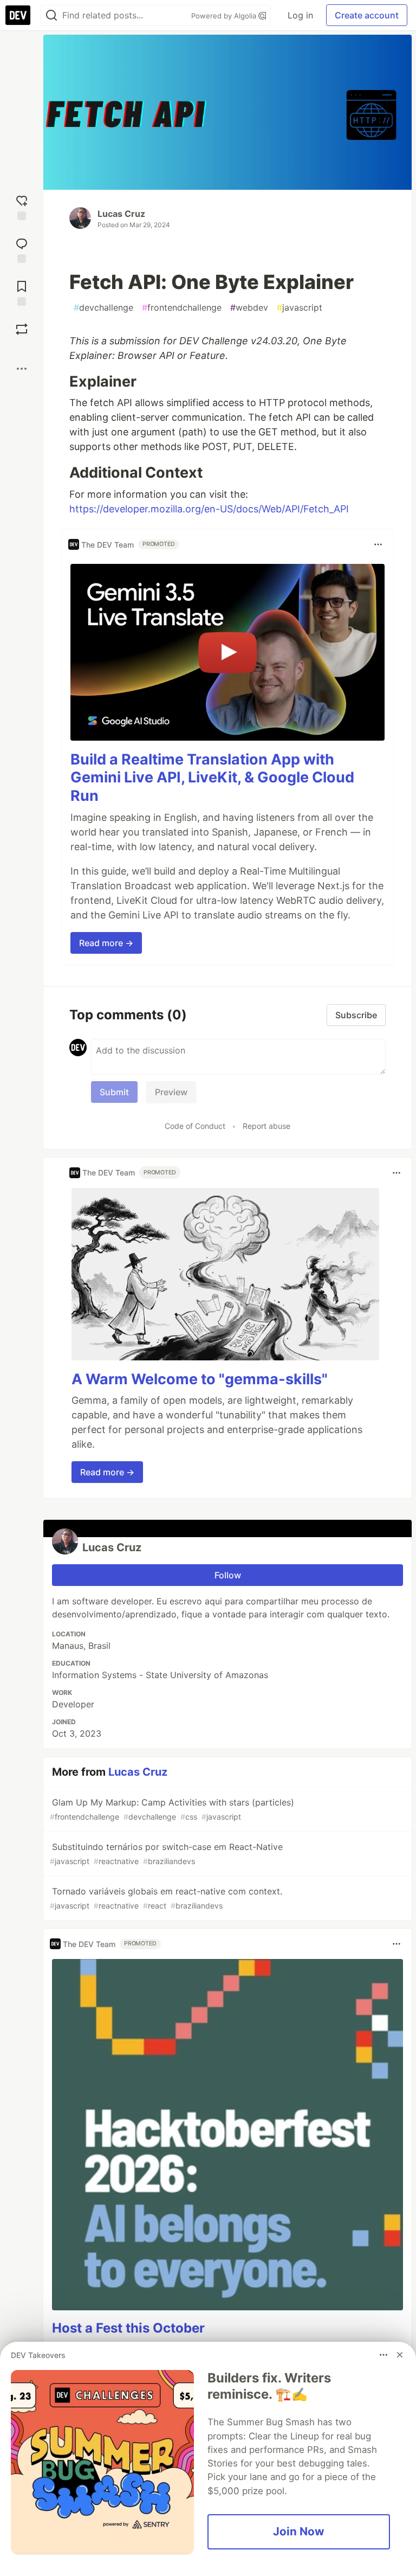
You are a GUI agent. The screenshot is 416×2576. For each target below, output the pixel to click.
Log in (300, 15)
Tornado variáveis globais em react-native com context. (166, 1898)
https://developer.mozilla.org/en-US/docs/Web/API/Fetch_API (209, 509)
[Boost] (22, 329)
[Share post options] (22, 369)
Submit (114, 1092)
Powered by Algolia (225, 16)
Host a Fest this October (128, 2328)
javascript (300, 307)
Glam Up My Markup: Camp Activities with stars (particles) (172, 1809)
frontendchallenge (182, 307)
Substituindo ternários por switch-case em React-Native (166, 1854)
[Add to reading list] (22, 292)
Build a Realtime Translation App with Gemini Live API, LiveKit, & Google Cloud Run (212, 778)
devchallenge (103, 307)
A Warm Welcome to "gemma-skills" (200, 1379)
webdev (249, 307)
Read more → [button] (106, 943)
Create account (367, 15)
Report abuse (266, 1126)
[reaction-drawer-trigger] (22, 206)
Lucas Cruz (121, 214)
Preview (171, 1092)
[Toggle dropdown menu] (378, 544)
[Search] (51, 15)
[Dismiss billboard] (400, 2355)
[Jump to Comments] (22, 249)
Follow (228, 1575)
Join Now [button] (299, 2531)
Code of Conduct (195, 1126)
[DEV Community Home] (18, 15)
